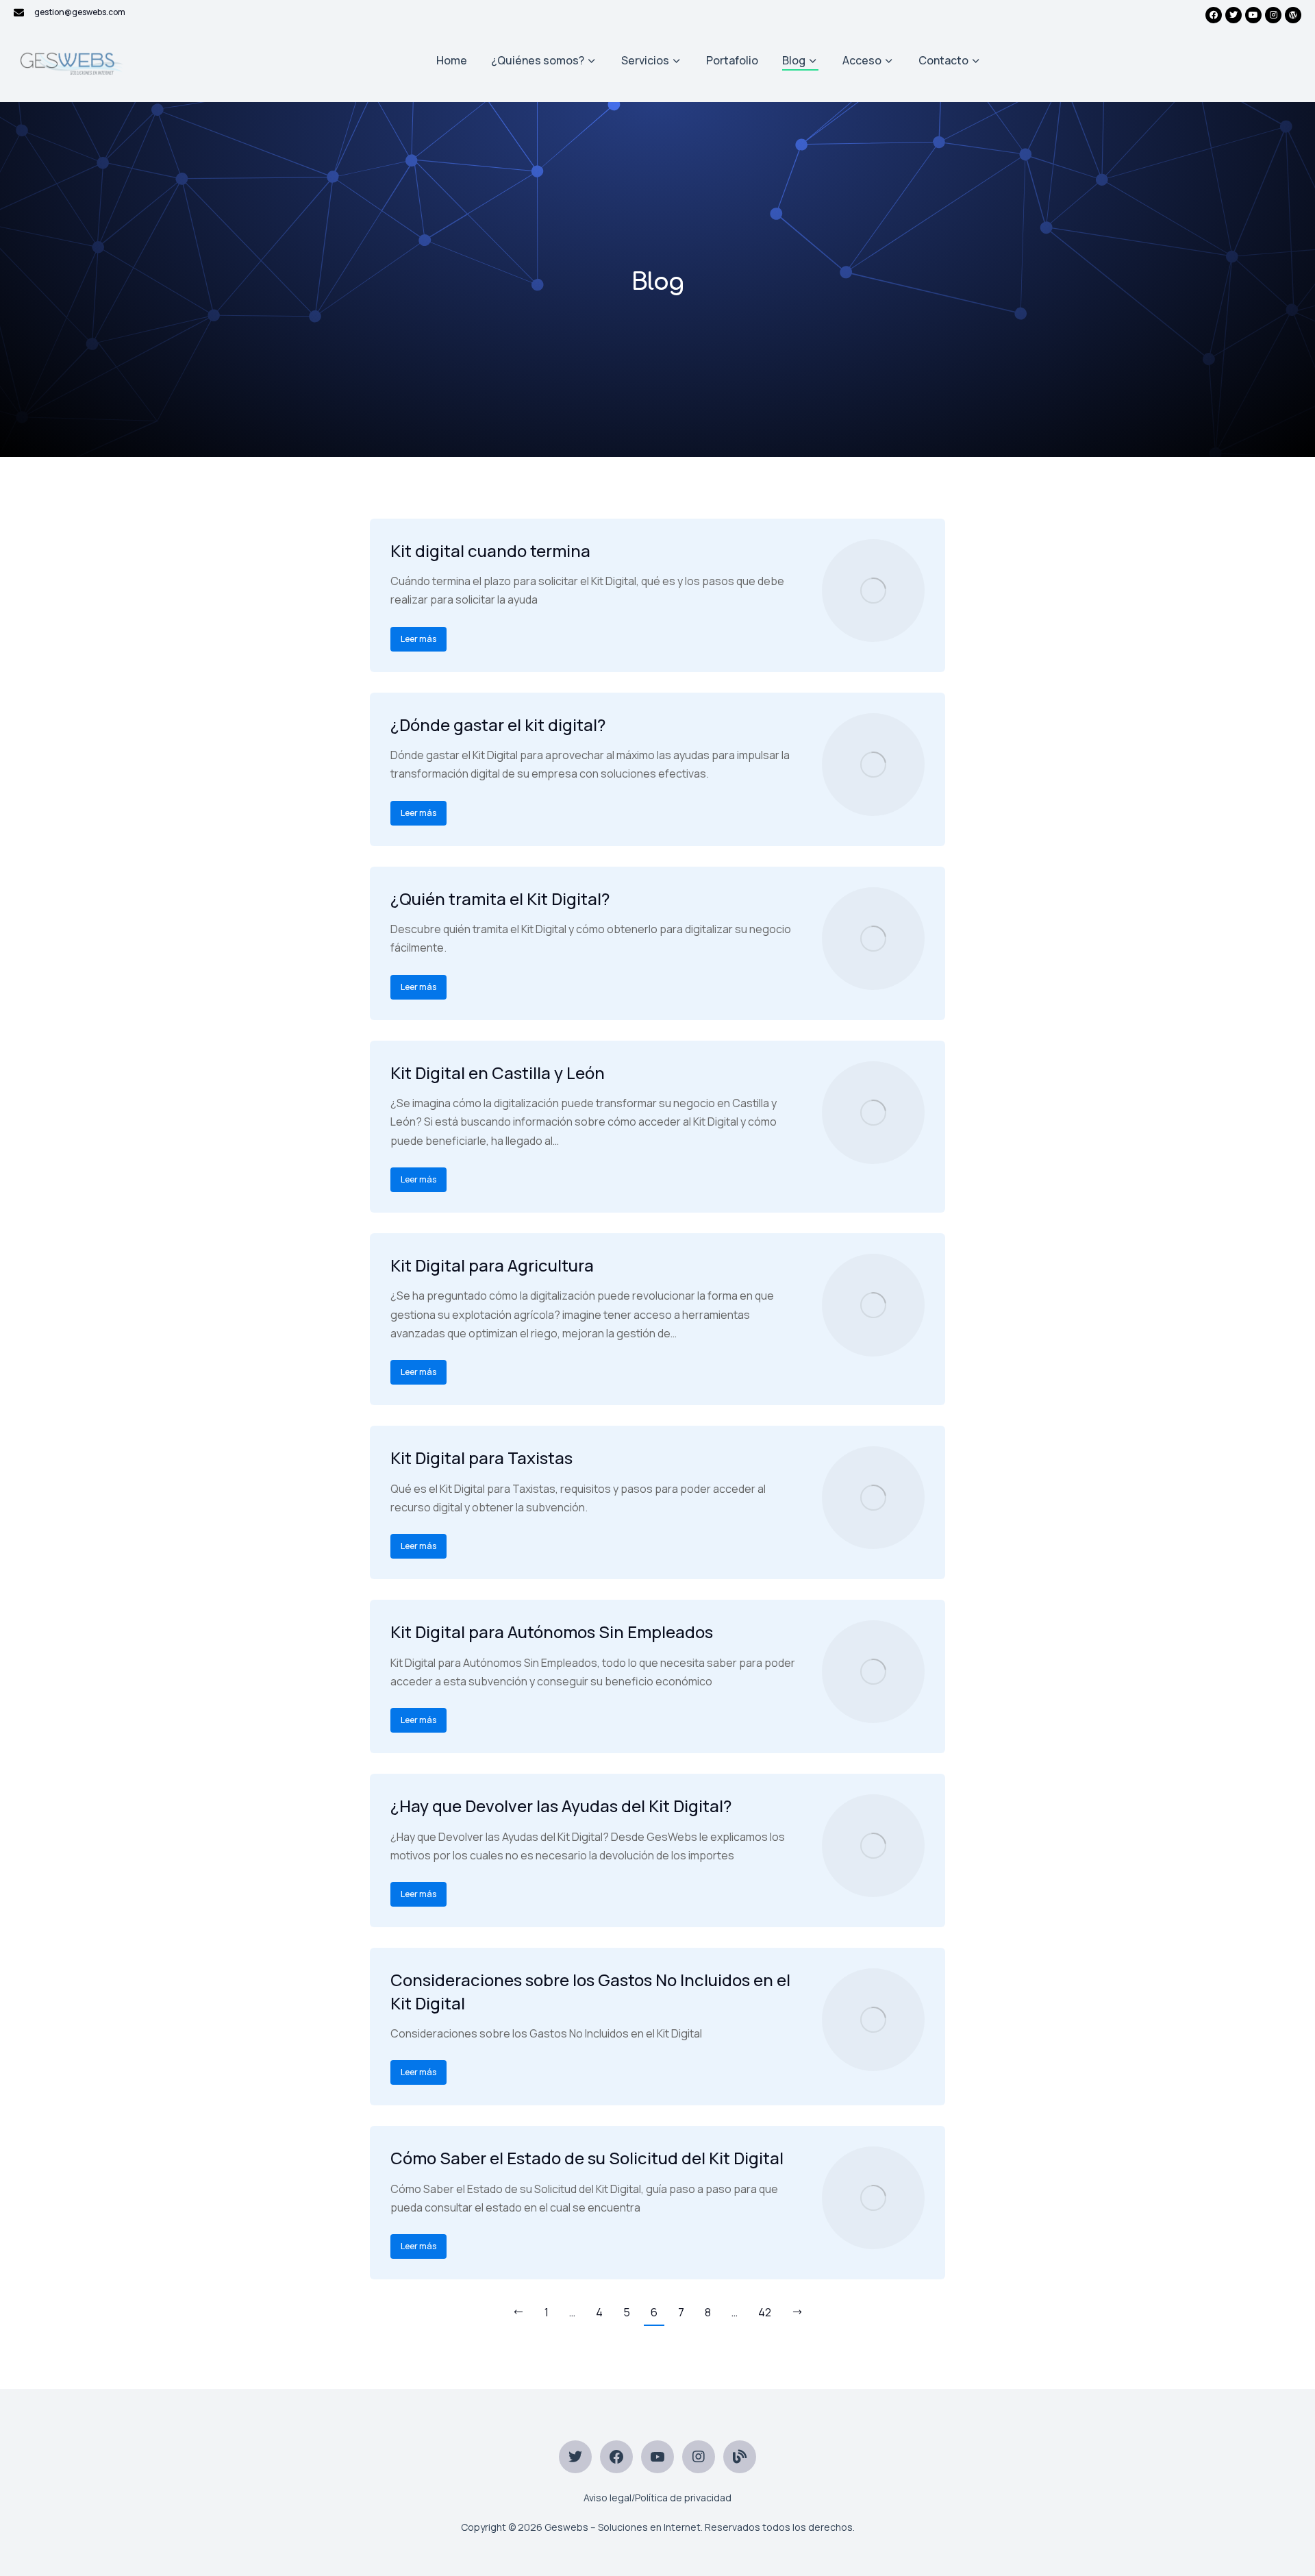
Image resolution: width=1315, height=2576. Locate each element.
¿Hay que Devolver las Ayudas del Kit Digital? (561, 1806)
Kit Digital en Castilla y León (498, 1073)
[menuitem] (452, 61)
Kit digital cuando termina (490, 550)
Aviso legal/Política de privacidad (657, 2498)
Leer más (418, 639)
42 (765, 2312)
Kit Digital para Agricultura (492, 1265)
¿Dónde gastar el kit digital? (498, 724)
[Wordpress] (1293, 15)
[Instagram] (1273, 15)
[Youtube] (1253, 15)
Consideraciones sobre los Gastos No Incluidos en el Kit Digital (590, 1991)
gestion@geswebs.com (80, 12)
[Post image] (873, 591)
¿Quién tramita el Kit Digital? (500, 899)
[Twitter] (1233, 15)
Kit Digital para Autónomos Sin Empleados (552, 1632)
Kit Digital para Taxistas (481, 1458)
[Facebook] (1214, 15)
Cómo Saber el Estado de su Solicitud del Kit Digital (587, 2158)
